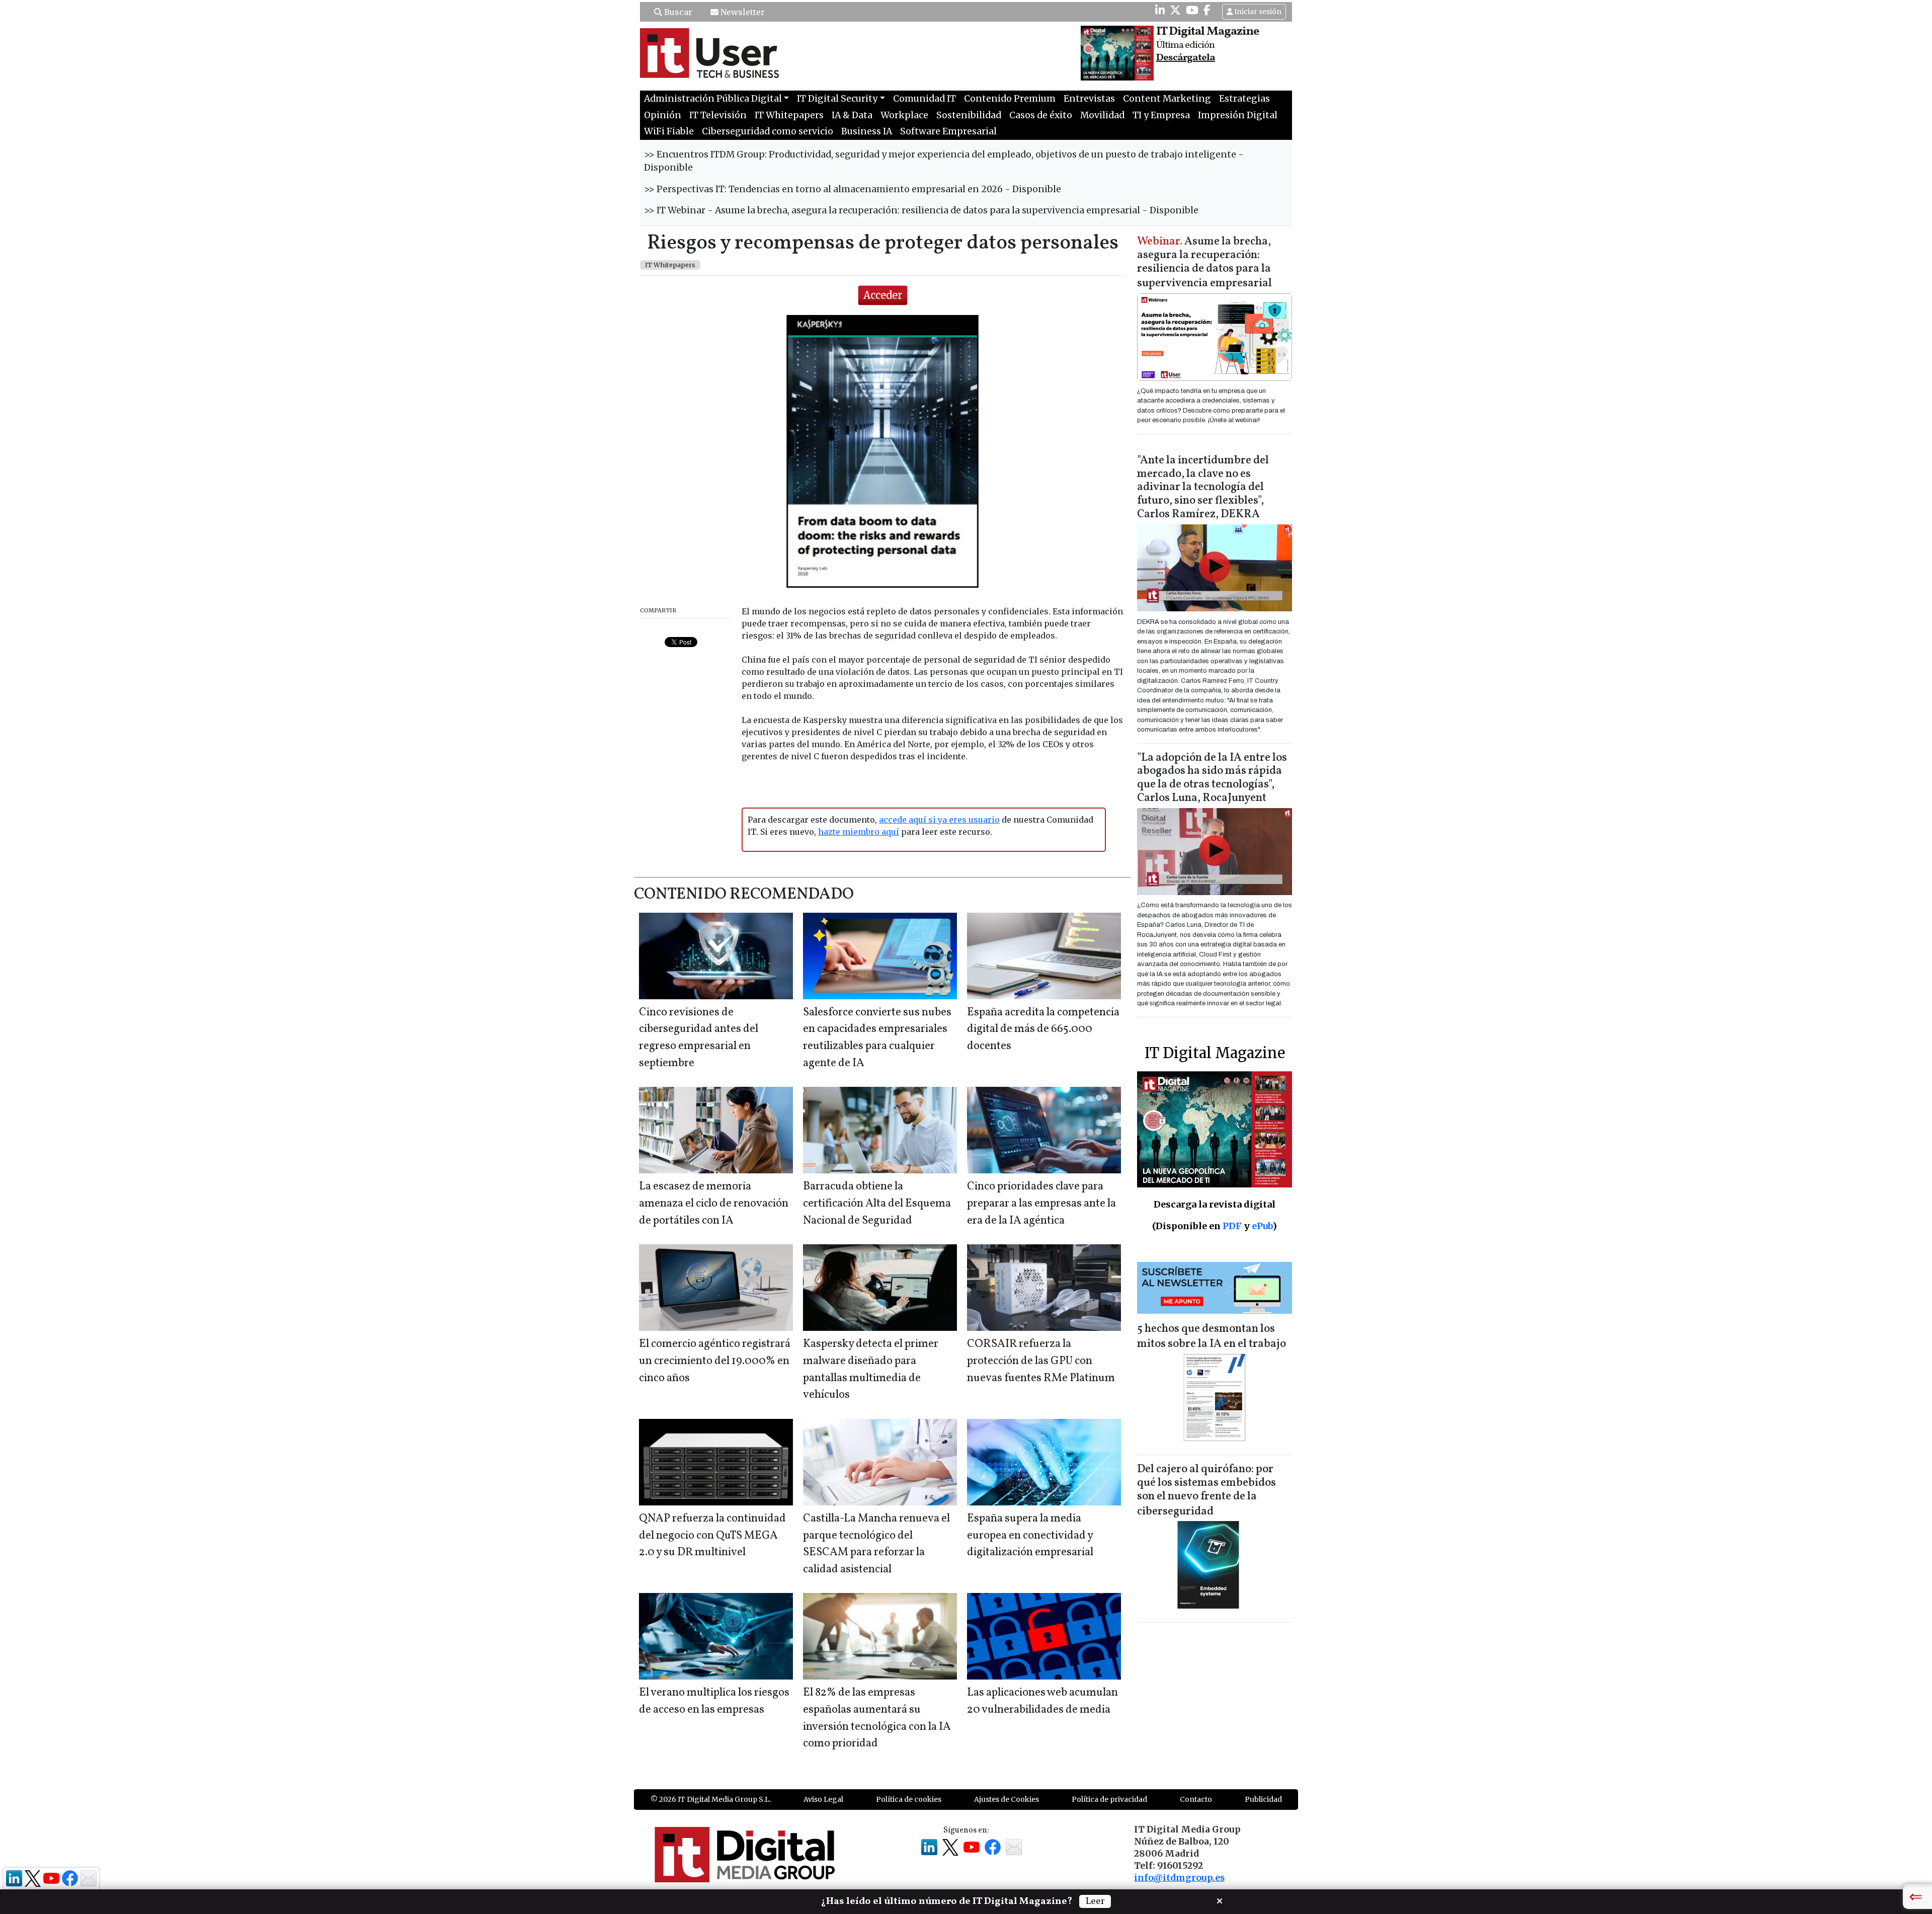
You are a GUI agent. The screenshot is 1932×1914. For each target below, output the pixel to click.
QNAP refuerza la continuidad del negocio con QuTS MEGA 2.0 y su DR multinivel (712, 1536)
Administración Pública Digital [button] (713, 99)
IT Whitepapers (789, 115)
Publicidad (1263, 1799)
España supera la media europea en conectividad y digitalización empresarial (1030, 1536)
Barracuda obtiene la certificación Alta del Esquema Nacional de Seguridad (877, 1204)
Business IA (867, 131)
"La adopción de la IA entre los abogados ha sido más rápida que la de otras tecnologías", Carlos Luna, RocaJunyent (1212, 778)
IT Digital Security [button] (837, 99)
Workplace (904, 115)
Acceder (883, 295)
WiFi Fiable (669, 131)
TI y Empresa (1161, 115)
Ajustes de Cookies (1007, 1799)
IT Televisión (718, 115)
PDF (1232, 1226)
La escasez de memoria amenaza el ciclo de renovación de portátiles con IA (714, 1204)
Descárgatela (1186, 58)
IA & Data (852, 115)
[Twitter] (1175, 10)
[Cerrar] (1220, 1900)
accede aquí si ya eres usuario (939, 820)
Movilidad (1102, 115)
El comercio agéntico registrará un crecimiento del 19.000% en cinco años (715, 1361)
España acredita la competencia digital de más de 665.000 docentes (1043, 1029)
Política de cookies (909, 1799)
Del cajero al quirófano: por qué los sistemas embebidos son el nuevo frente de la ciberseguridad (1206, 1491)
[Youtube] (1192, 10)
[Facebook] (1207, 10)
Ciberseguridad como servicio (768, 131)
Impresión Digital (1238, 115)
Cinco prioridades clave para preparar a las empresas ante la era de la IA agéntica (1041, 1204)
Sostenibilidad (969, 115)
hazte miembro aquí (859, 832)
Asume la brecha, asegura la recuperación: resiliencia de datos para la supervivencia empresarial (1204, 263)
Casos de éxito (1041, 115)
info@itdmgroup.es (1179, 1878)
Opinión (663, 115)
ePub (1262, 1226)
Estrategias (1244, 99)
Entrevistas (1089, 99)
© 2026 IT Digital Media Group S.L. (711, 1799)
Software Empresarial (948, 131)
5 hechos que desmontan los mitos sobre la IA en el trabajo (1212, 1337)
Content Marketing (1167, 99)
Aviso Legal (823, 1799)
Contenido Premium (1010, 99)
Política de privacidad (1109, 1799)
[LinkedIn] (1160, 10)
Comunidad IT (924, 99)
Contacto (1196, 1799)
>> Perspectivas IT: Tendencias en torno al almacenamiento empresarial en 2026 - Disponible (853, 189)
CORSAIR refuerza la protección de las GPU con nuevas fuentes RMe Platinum (1041, 1361)
